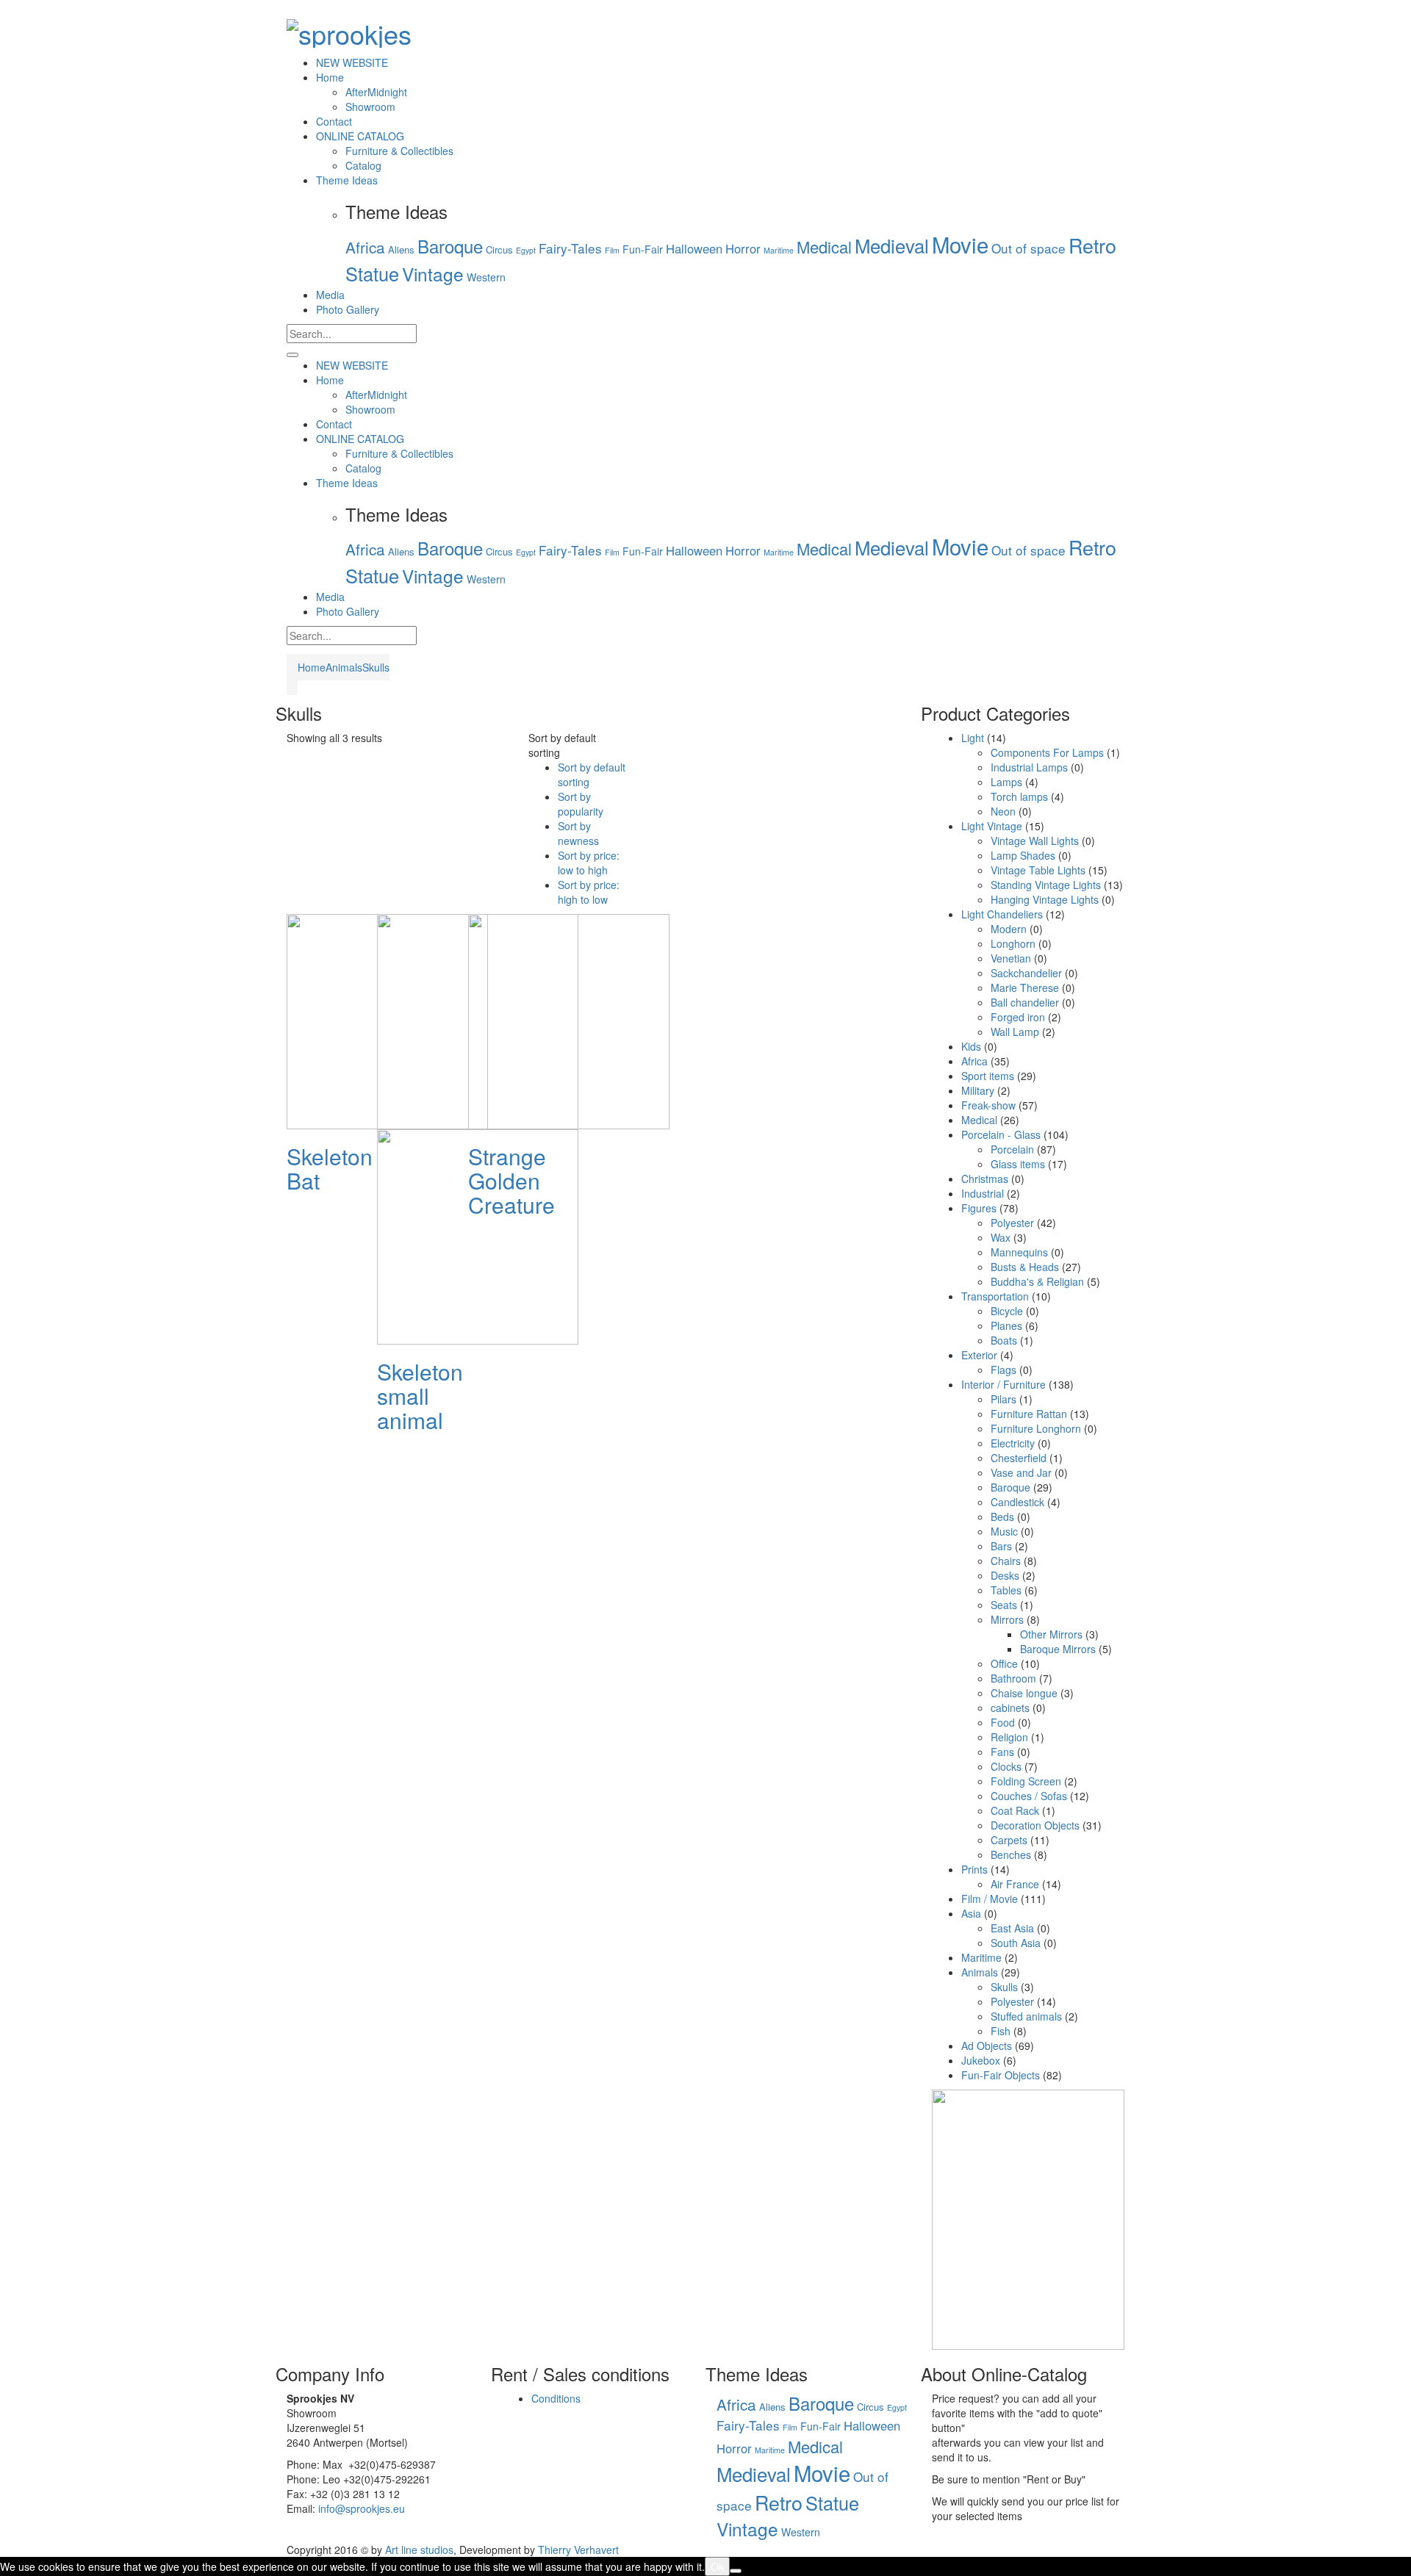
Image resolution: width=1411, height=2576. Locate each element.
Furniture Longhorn (1036, 1428)
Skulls (376, 667)
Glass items (1018, 1164)
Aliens (401, 249)
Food (1003, 1722)
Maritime (779, 250)
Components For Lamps (1047, 752)
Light (973, 738)
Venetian (1011, 958)
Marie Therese (1025, 987)
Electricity (1013, 1443)
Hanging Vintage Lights (1045, 899)
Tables (1006, 1590)
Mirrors (1007, 1619)
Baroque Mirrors (1058, 1649)
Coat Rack (1015, 1810)
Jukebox (981, 2060)
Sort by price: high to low (589, 892)
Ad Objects (987, 2046)
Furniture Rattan (1029, 1414)
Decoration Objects (1035, 1825)
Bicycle (1007, 1311)
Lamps (1006, 782)
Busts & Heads (1025, 1267)
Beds (1002, 1517)
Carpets (1009, 1840)
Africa (365, 247)
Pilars (1004, 1399)
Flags (1004, 1370)
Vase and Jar (1021, 1472)
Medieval (892, 245)
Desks (1005, 1575)
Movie (960, 244)
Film (612, 250)
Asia (971, 1913)
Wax (1001, 1237)
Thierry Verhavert (578, 2550)
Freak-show (988, 1105)
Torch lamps (1019, 796)
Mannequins (1019, 1252)
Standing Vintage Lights (1046, 885)
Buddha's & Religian (1037, 1281)
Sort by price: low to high (589, 863)
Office (1004, 1663)
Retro (1092, 245)
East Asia (1012, 1928)
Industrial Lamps (1029, 767)
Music (1004, 1531)
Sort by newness (578, 833)
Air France (1015, 1884)
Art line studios (419, 2550)
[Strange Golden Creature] (569, 1020)
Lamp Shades (1023, 855)
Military (978, 1090)
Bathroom (1013, 1678)
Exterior (979, 1355)
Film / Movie (990, 1899)
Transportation (995, 1296)
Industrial (983, 1193)
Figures (979, 1208)
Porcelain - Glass (1001, 1134)
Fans (1002, 1752)
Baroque (450, 246)
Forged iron (1018, 1017)
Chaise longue (1024, 1693)
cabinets (1010, 1708)
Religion (1009, 1737)
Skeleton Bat (330, 1168)
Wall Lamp (1015, 1032)
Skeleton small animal (420, 1396)
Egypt (526, 250)
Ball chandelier (1025, 1002)
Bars (1001, 1546)
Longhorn (1013, 943)
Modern (1009, 929)
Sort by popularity (581, 804)
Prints (974, 1869)
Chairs (1006, 1561)
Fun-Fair (643, 249)
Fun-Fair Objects (1001, 2075)
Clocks (1006, 1766)
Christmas (985, 1179)
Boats (1004, 1340)
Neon (1003, 811)
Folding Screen (1026, 1781)
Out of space (1028, 248)
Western (486, 277)
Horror (743, 248)
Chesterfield (1019, 1458)
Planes (1006, 1325)
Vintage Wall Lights (1035, 841)
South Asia (1016, 1943)
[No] (736, 2571)
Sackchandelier (1026, 973)
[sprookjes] (349, 29)
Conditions (556, 2398)
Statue (372, 273)
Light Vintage (992, 826)
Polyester (1012, 1223)
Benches (1011, 1854)
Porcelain (1012, 1149)
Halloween (694, 248)
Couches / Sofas (1029, 1796)
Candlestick (1017, 1502)
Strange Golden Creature (511, 1180)
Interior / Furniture (1004, 1384)
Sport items (988, 1076)
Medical (824, 247)
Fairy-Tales (570, 248)
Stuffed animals (1026, 2016)
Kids (971, 1046)
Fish (1001, 2031)
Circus (499, 249)
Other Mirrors (1051, 1634)
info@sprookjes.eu (362, 2508)
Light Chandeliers (1002, 914)
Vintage (433, 274)
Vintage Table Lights (1038, 870)
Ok (717, 2566)
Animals (344, 667)
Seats (1004, 1605)
